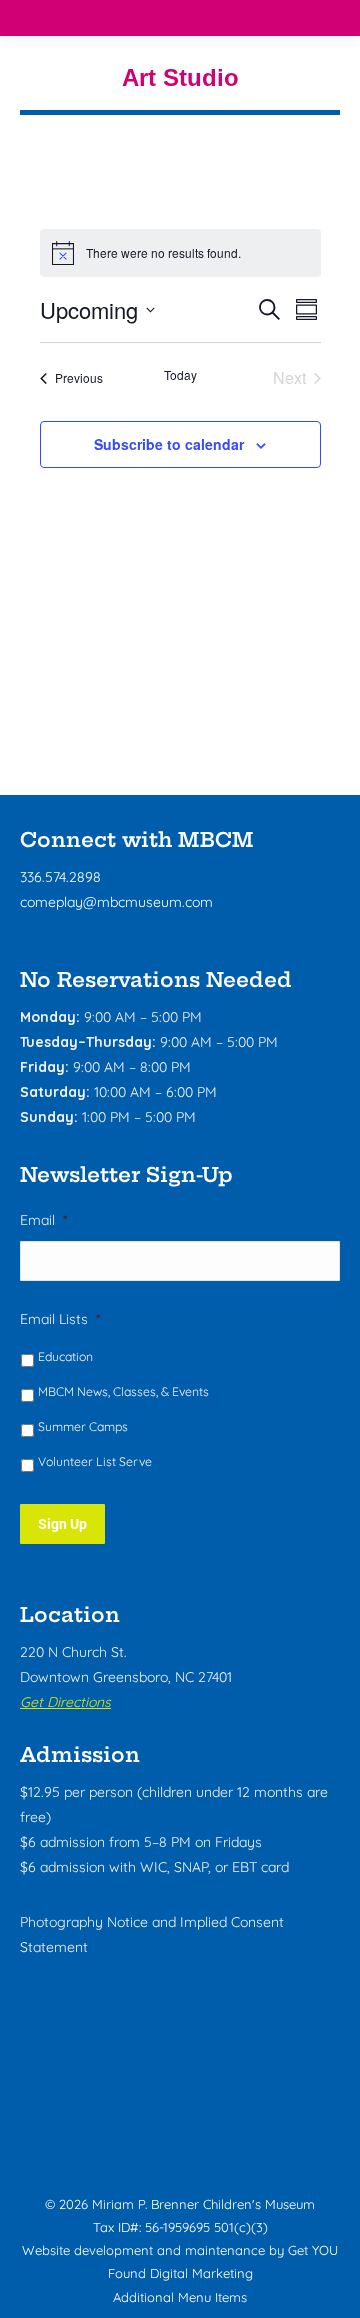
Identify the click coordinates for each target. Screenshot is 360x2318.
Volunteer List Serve (95, 1461)
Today (180, 375)
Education (65, 1356)
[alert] (180, 253)
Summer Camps (83, 1426)
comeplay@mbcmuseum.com (116, 902)
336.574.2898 (60, 877)
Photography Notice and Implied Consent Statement (152, 1934)
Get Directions (65, 1702)
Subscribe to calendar (169, 444)
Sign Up (62, 1524)
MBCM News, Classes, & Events (123, 1391)
